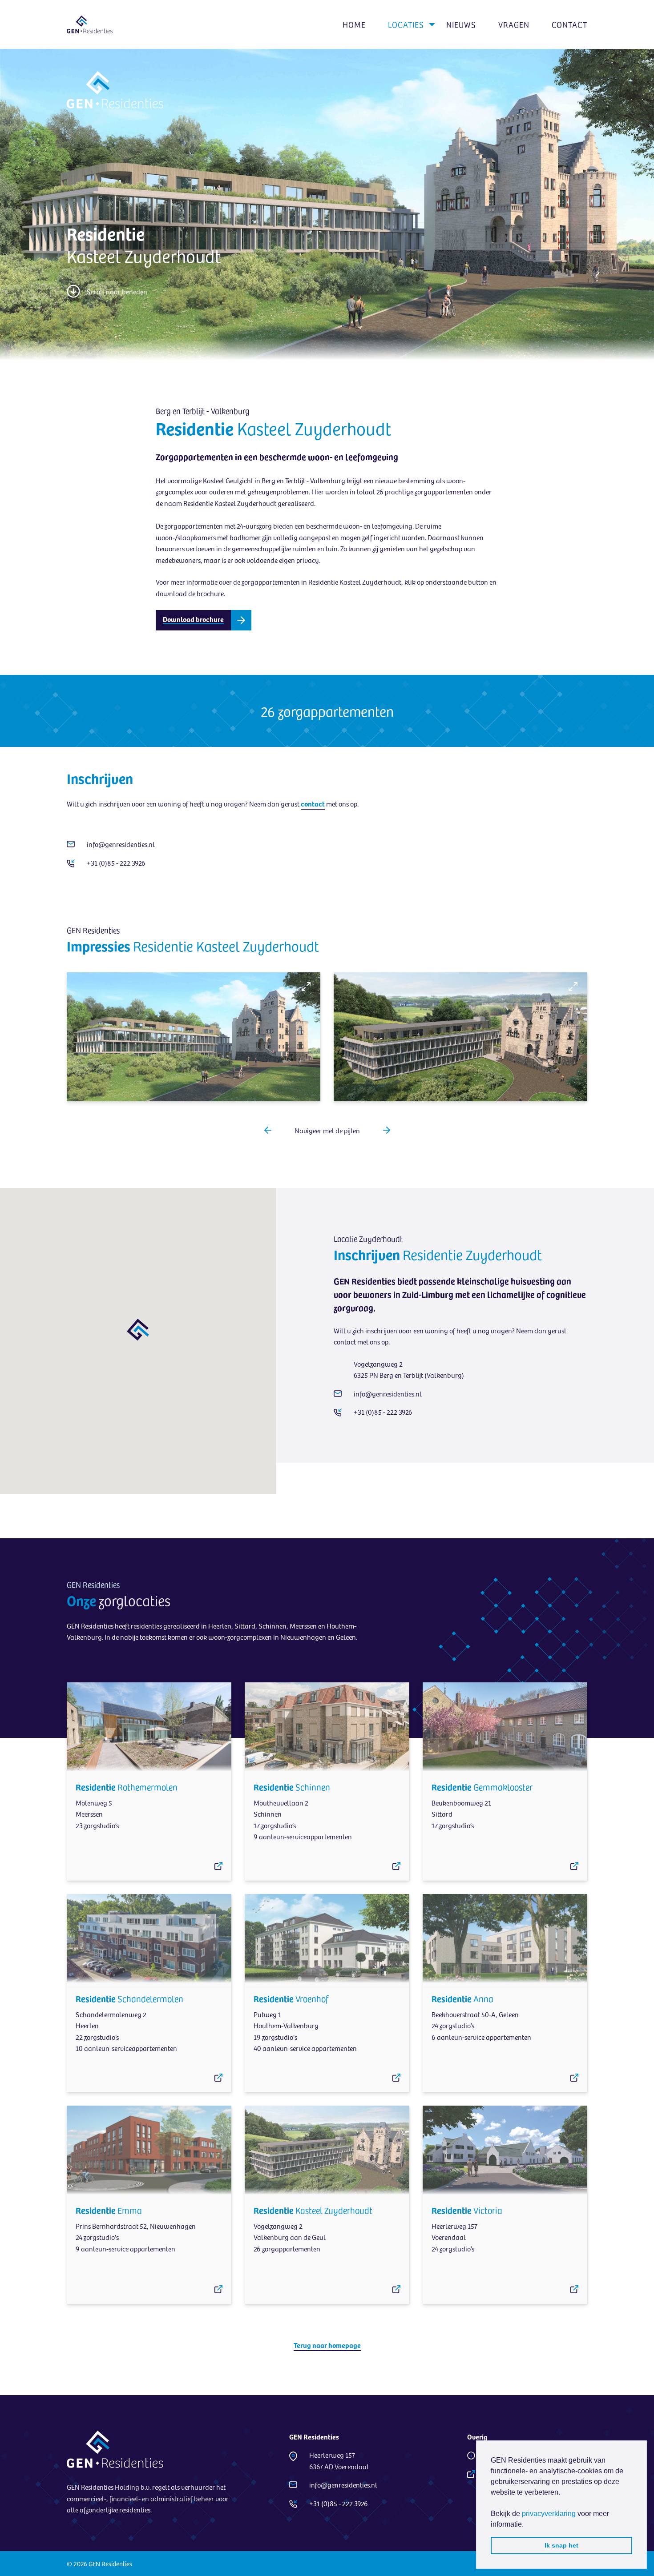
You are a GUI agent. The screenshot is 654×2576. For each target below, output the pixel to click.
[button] (268, 1130)
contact (313, 803)
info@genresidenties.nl (121, 844)
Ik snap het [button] (561, 2545)
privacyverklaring (549, 2514)
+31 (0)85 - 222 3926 (117, 863)
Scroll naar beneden (117, 291)
